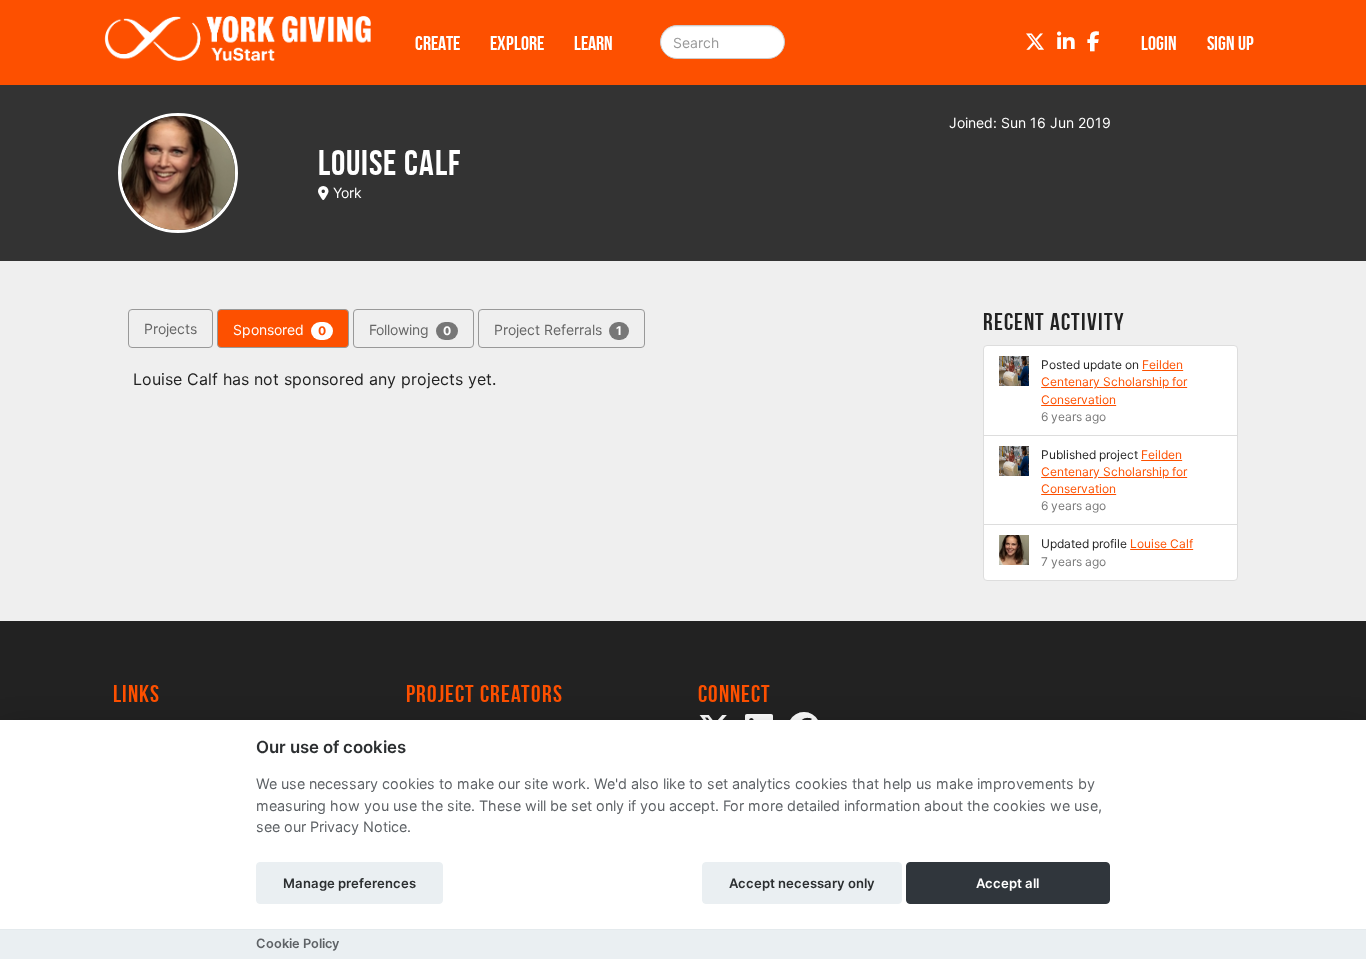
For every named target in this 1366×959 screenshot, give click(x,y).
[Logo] (238, 42)
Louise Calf (1161, 543)
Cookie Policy (297, 943)
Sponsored (279, 329)
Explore (517, 43)
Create (437, 43)
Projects (170, 328)
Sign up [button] (1230, 43)
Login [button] (1159, 43)
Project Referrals (558, 329)
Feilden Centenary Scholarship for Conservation (1114, 381)
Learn (593, 43)
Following (410, 329)
